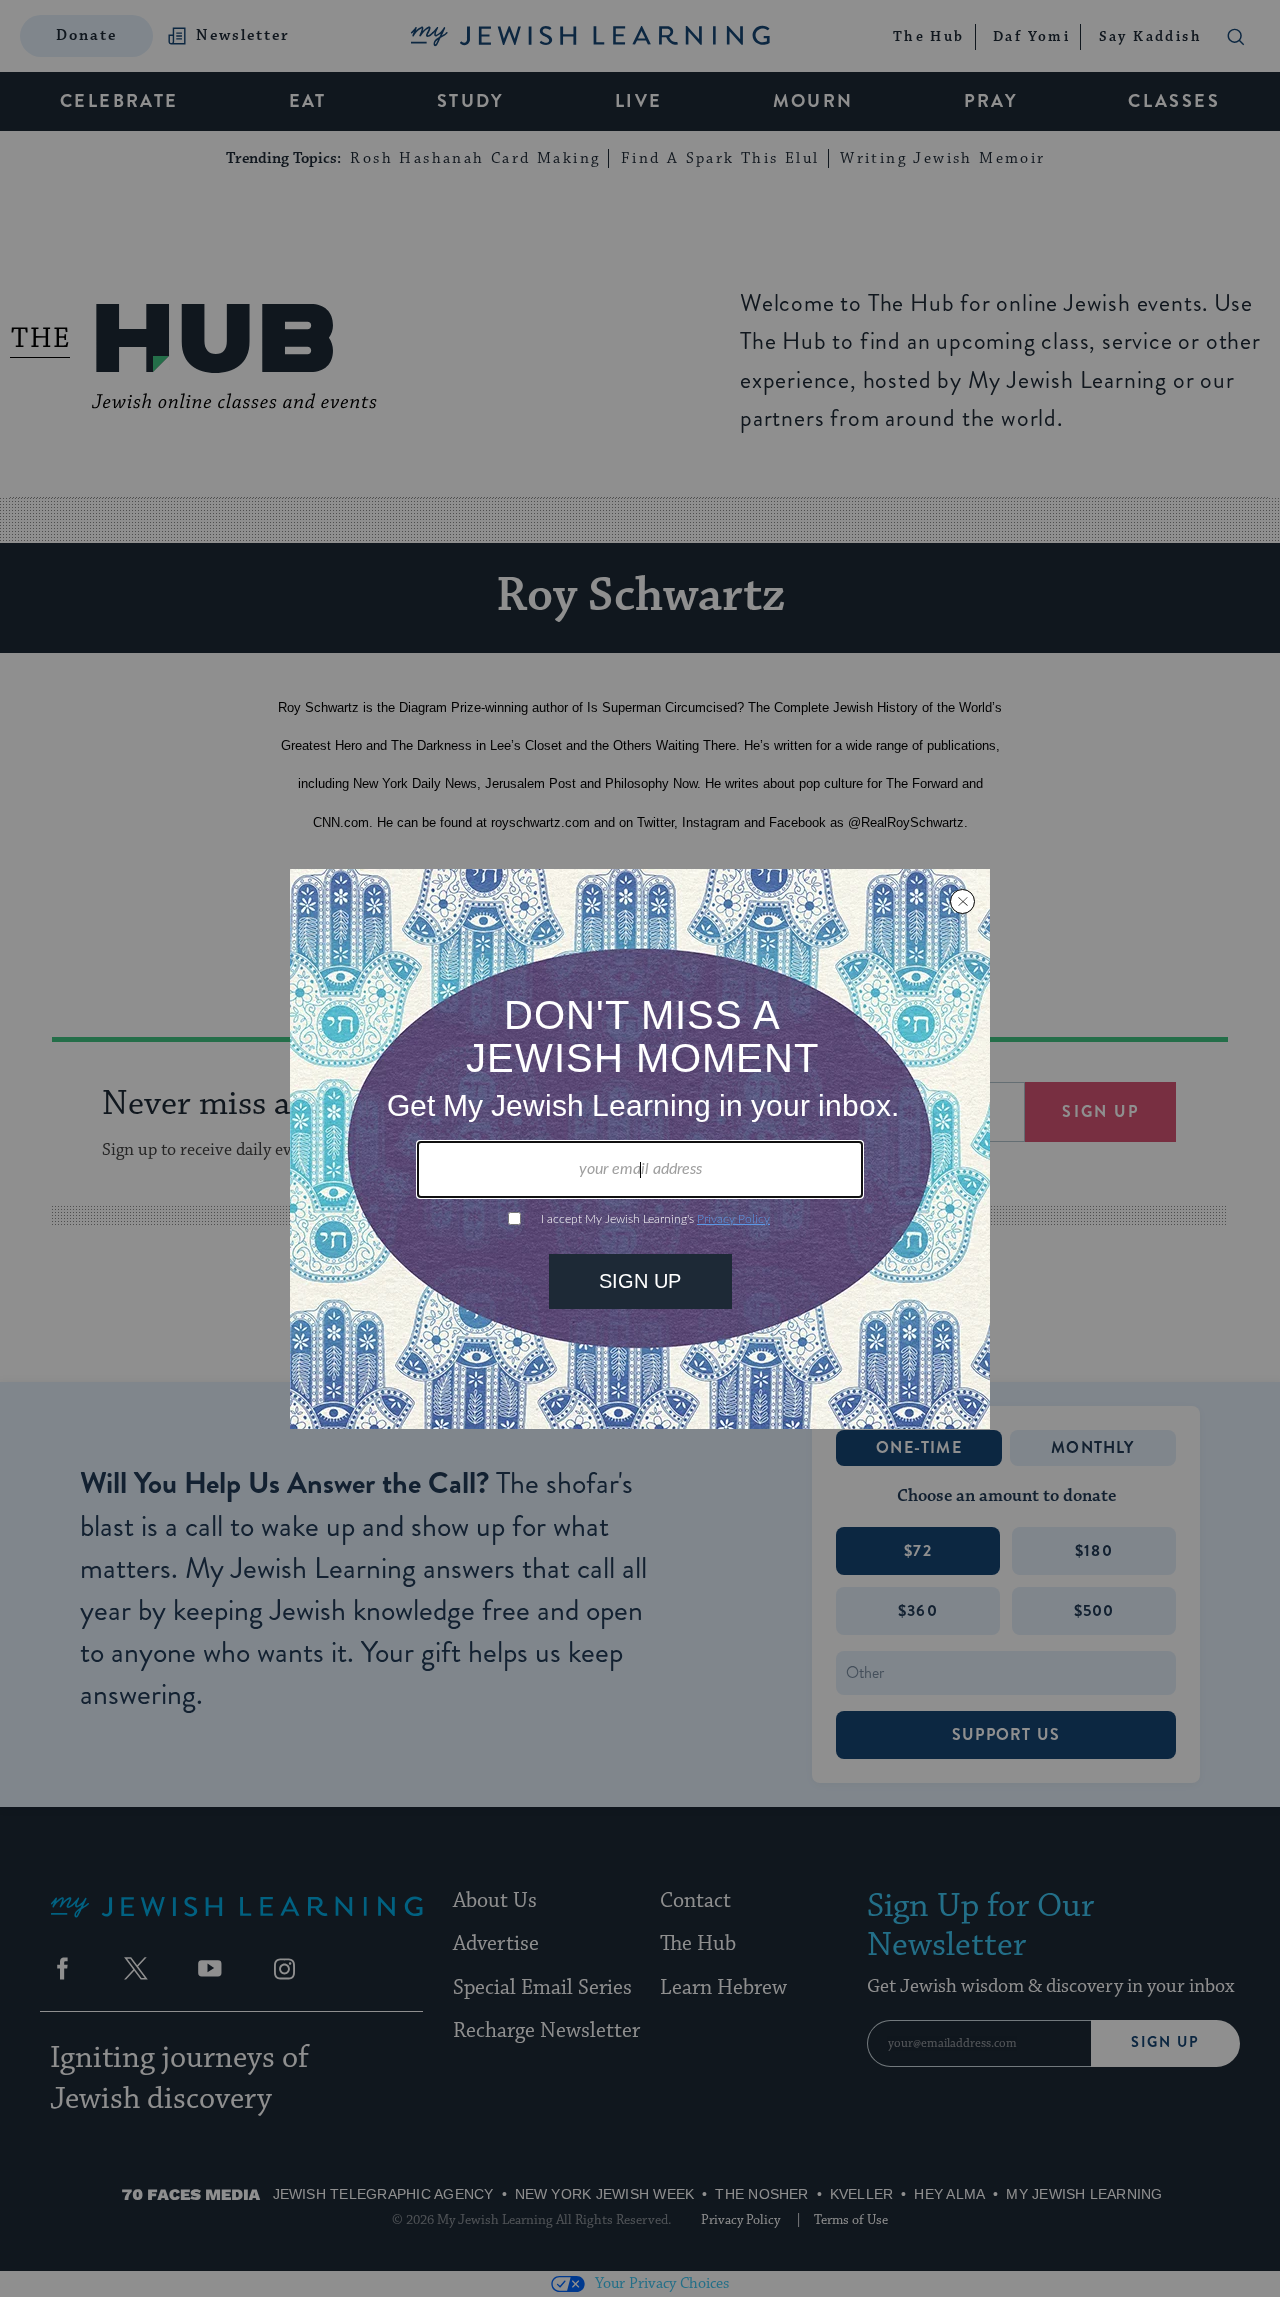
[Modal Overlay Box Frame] (640, 1149)
